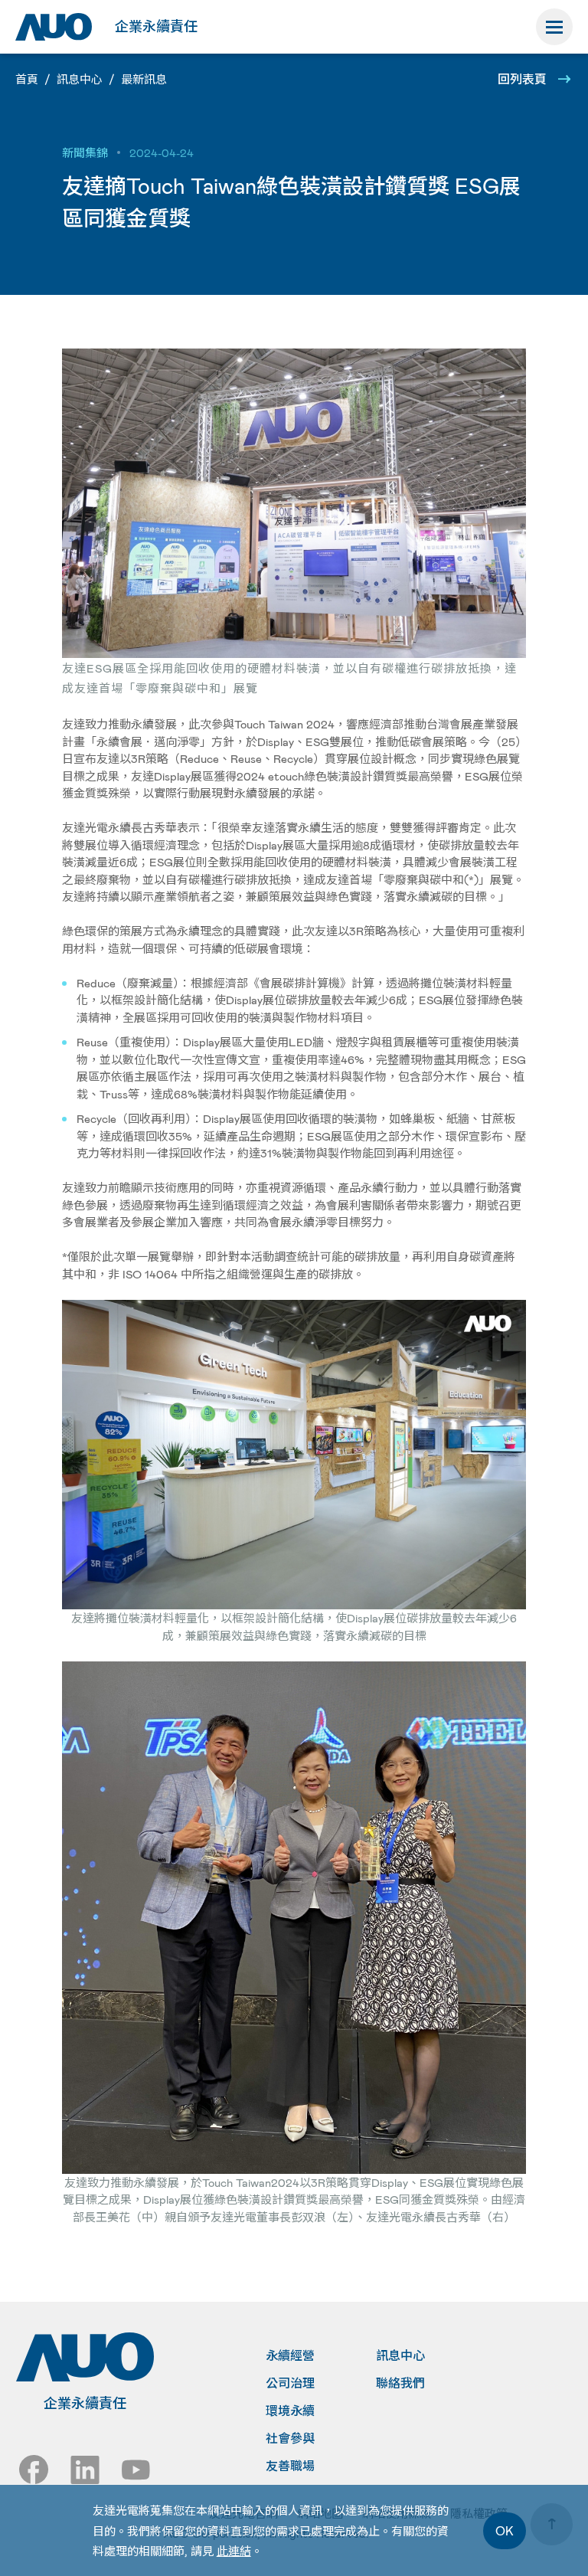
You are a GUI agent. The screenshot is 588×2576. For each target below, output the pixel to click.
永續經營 (290, 2355)
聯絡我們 (400, 2383)
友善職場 (290, 2466)
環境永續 (290, 2411)
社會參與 (290, 2438)
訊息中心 (400, 2355)
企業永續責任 (156, 26)
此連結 (234, 2551)
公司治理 (290, 2383)
